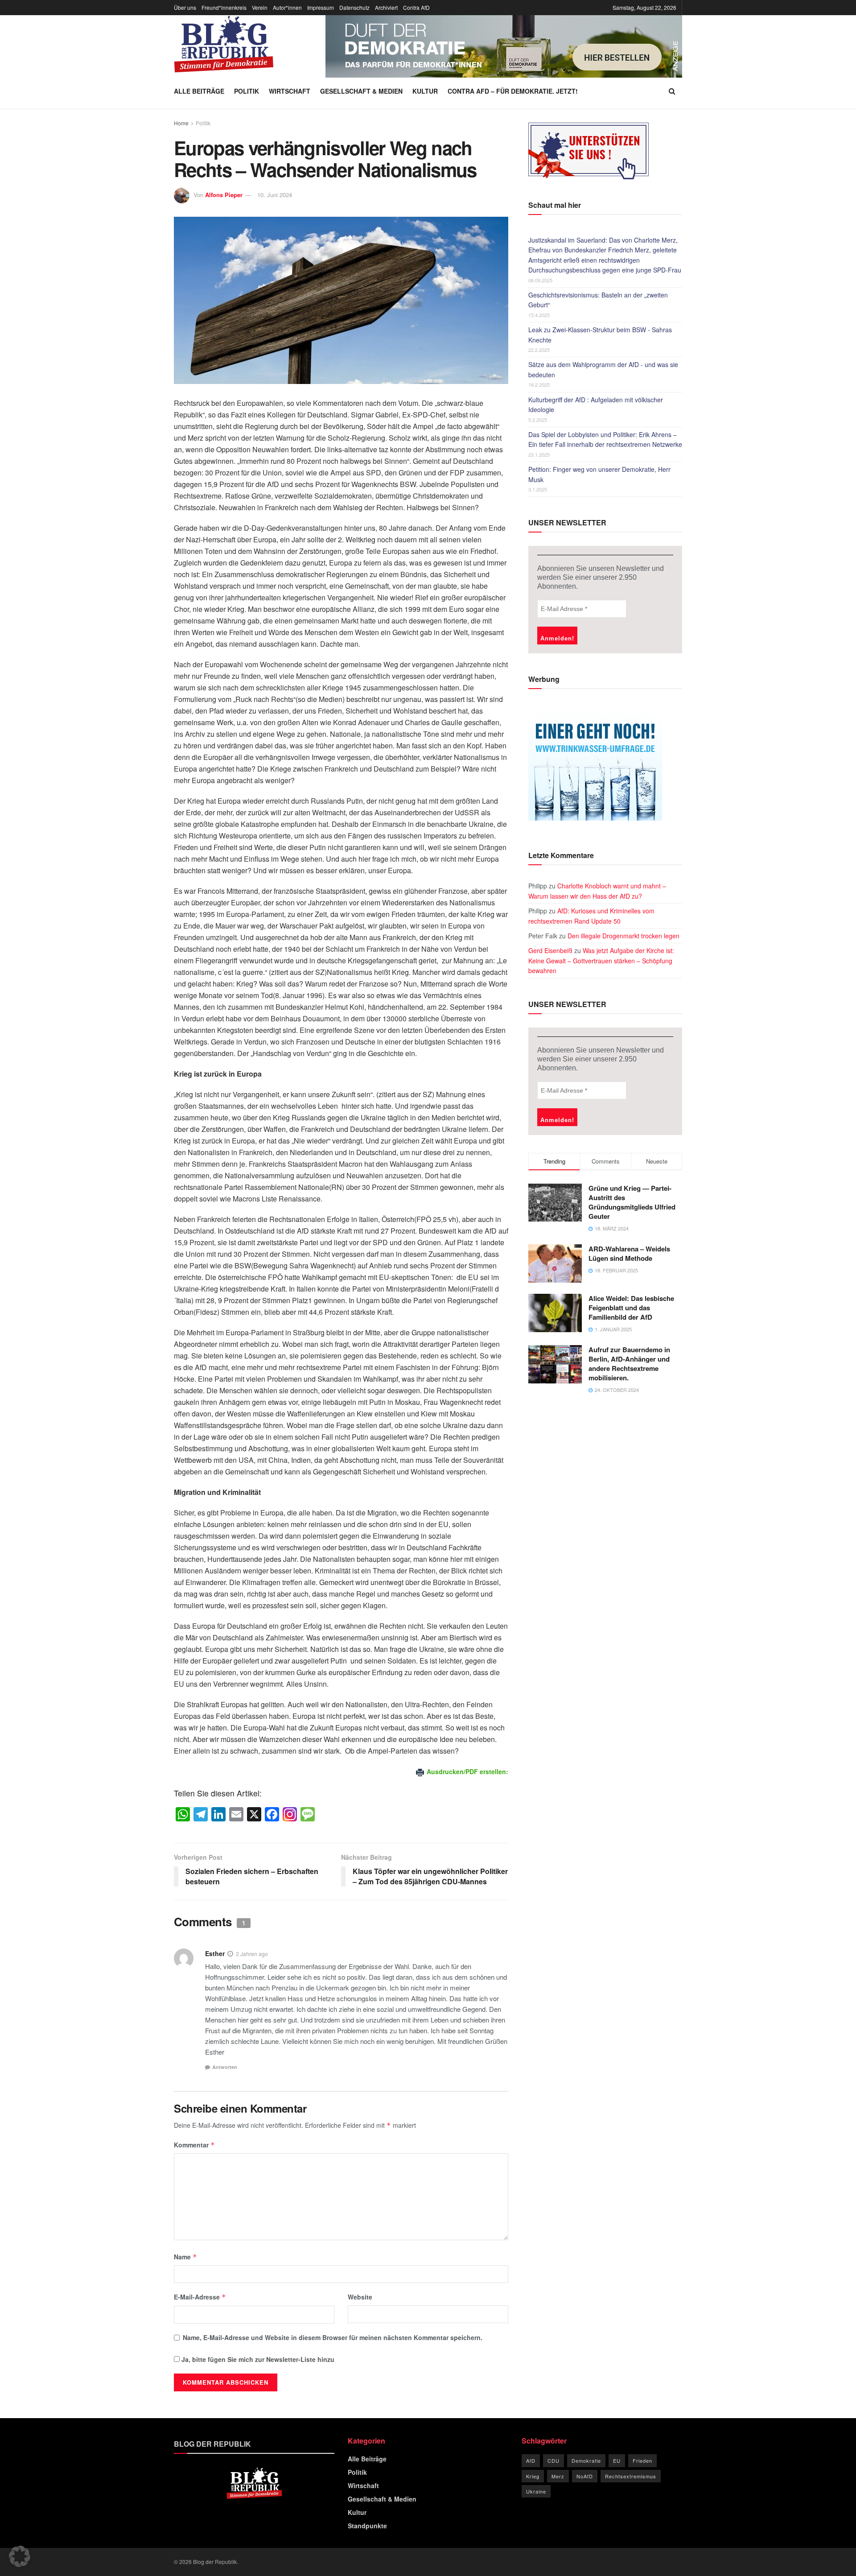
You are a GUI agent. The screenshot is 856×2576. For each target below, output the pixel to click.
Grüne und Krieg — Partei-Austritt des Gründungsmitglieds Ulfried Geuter (632, 1202)
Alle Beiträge (199, 91)
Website (360, 2297)
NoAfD (585, 2476)
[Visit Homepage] (224, 44)
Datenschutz (354, 7)
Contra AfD (416, 7)
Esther (215, 1953)
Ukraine (536, 2491)
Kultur (425, 91)
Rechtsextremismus (631, 2476)
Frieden (642, 2460)
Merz (558, 2476)
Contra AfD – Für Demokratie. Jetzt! (513, 91)
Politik (247, 91)
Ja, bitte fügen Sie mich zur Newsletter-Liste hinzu (257, 2359)
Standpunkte (367, 2526)
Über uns (185, 7)
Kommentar (194, 2145)
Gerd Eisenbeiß (550, 950)
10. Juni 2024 (275, 195)
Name (185, 2257)
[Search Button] (672, 91)
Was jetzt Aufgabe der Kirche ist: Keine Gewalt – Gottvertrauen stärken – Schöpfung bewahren (601, 960)
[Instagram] (290, 1815)
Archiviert (386, 7)
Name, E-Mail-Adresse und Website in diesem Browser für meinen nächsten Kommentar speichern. (333, 2337)
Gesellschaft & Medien (361, 91)
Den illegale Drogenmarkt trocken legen (623, 936)
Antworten (225, 2067)
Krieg (533, 2476)
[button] (20, 2556)
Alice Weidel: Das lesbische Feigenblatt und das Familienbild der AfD (631, 1308)
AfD (531, 2460)
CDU (554, 2460)
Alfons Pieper (224, 195)
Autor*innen (287, 7)
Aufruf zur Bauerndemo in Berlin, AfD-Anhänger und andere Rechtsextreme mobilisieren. (629, 1364)
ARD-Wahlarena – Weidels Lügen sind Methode (629, 1253)
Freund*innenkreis (224, 7)
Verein (260, 7)
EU (617, 2460)
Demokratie (586, 2460)
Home (181, 123)
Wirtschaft (290, 91)
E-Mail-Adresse (200, 2297)
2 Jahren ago (252, 1954)
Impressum (321, 7)
